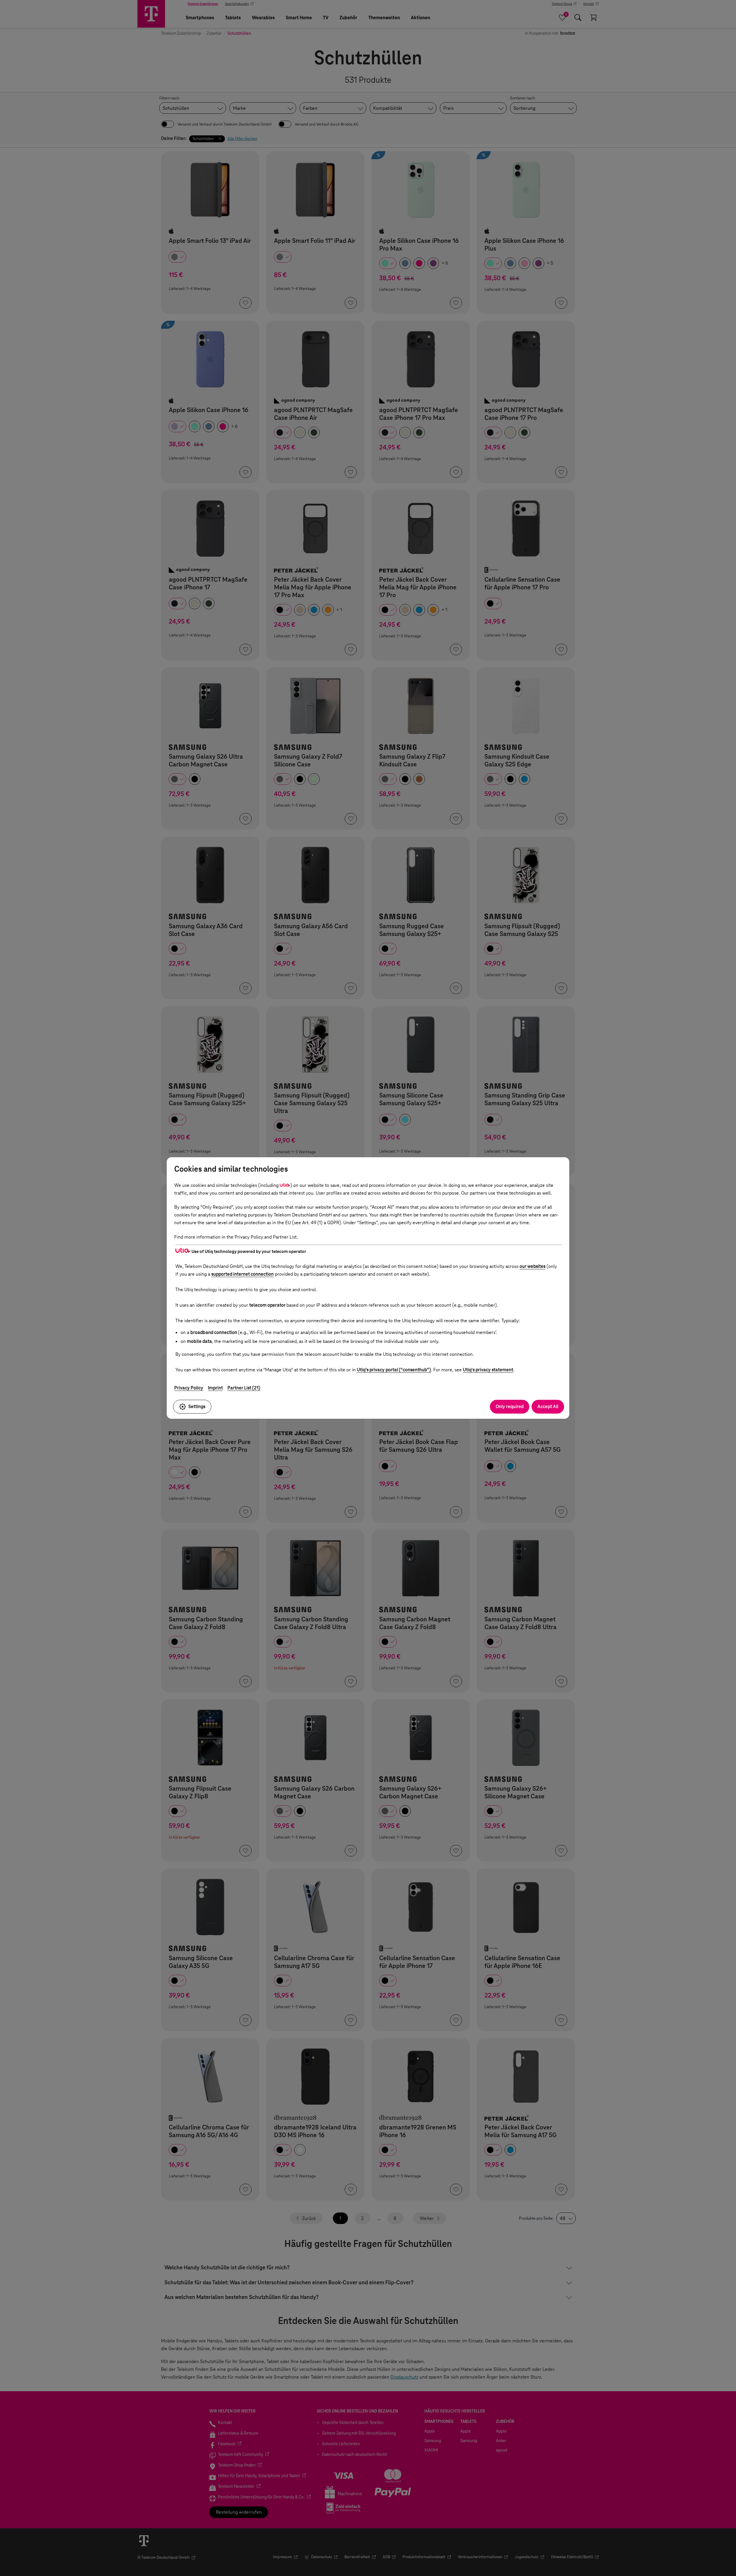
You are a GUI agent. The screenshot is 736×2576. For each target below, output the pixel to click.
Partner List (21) (244, 1388)
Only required (510, 1407)
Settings (197, 1407)
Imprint (215, 1388)
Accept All (548, 1407)
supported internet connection (243, 1274)
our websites (532, 1266)
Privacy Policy (189, 1388)
